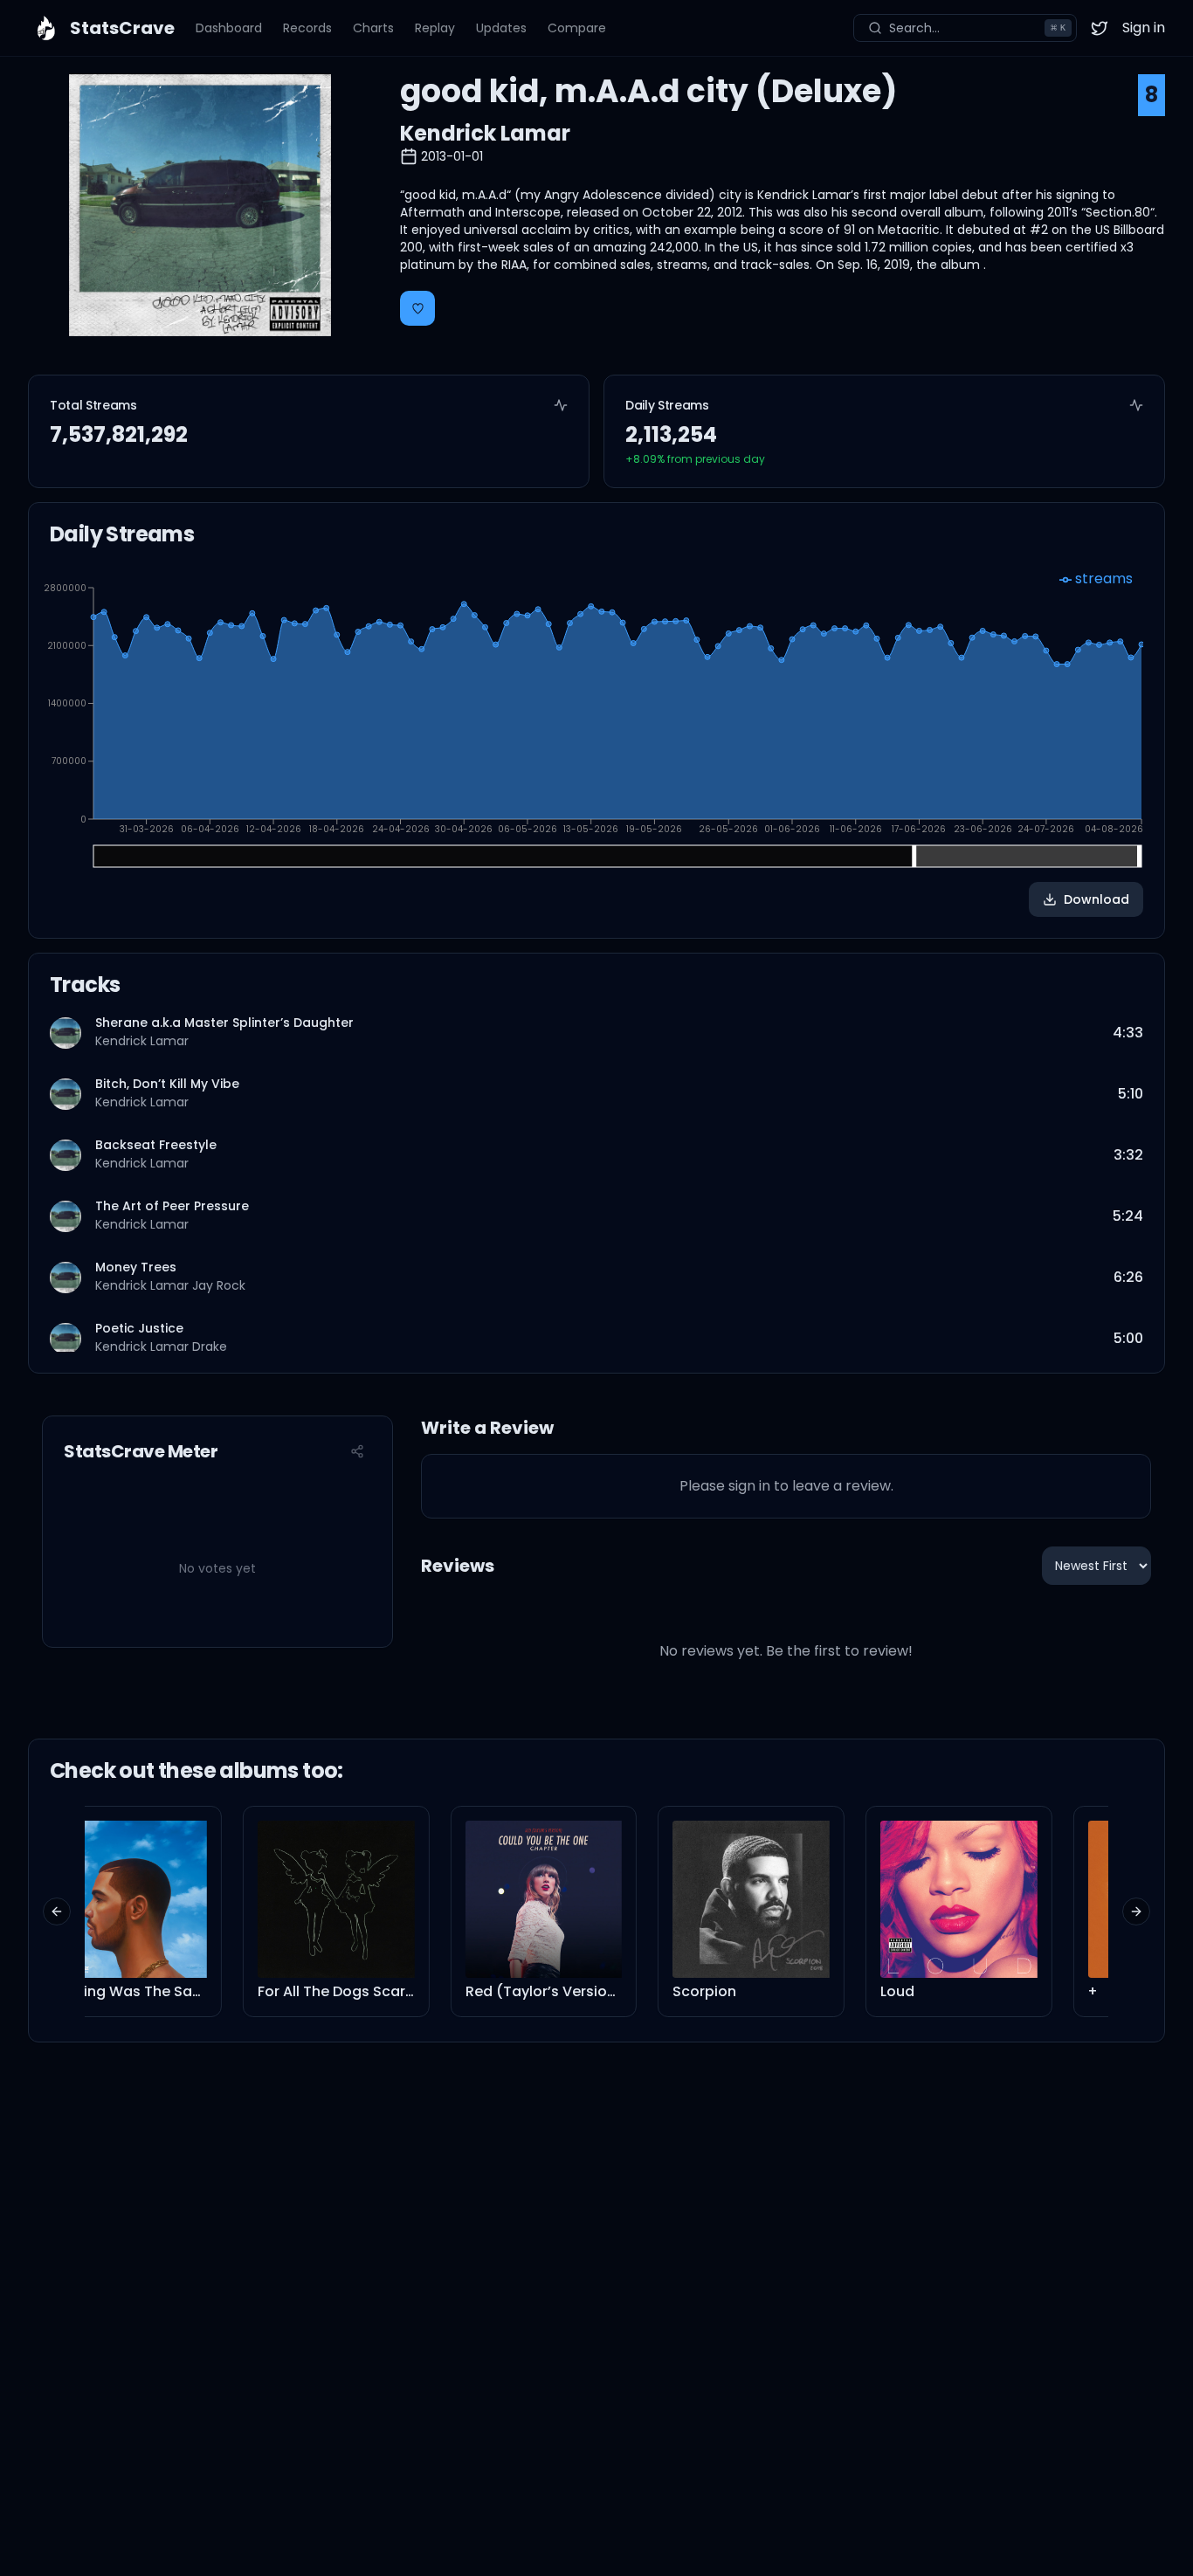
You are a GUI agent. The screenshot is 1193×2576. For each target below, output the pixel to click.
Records (307, 28)
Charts (373, 28)
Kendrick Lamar (485, 133)
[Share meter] (357, 1451)
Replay (435, 28)
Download (1096, 899)
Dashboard (229, 28)
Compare (577, 28)
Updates (501, 28)
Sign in (1144, 28)
